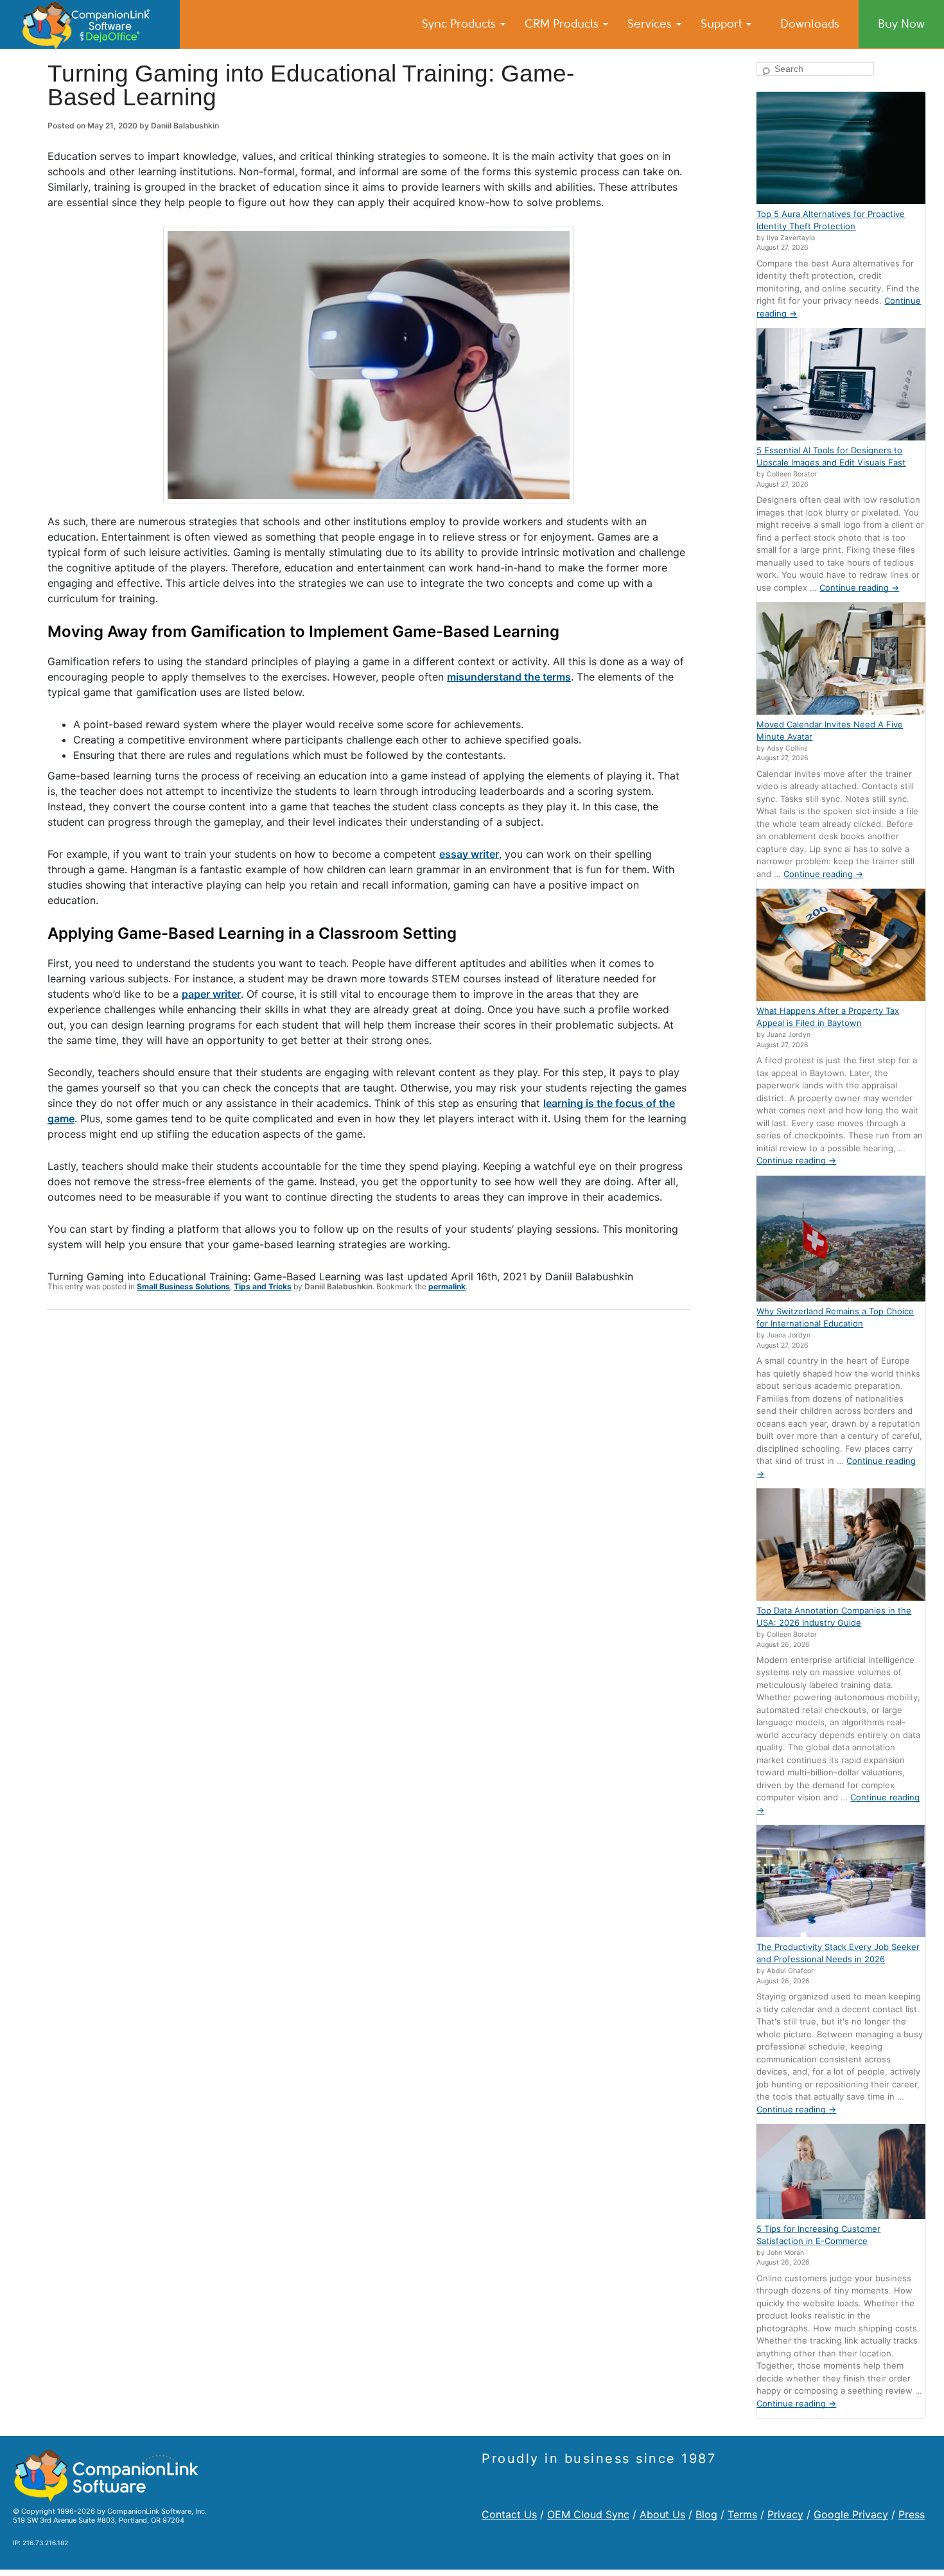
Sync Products (460, 24)
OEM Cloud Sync (588, 2514)
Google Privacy (851, 2514)
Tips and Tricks (263, 1286)
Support (723, 24)
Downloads (810, 24)
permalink (447, 1286)
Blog (706, 2514)
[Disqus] (369, 1487)
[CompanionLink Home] (90, 24)
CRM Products (563, 24)
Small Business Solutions (183, 1286)
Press (912, 2514)
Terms (742, 2514)
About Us (662, 2514)
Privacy (785, 2514)
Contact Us (509, 2514)
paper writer (211, 994)
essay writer (469, 854)
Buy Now (901, 24)
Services (651, 24)
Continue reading (859, 587)
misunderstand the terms (509, 677)
